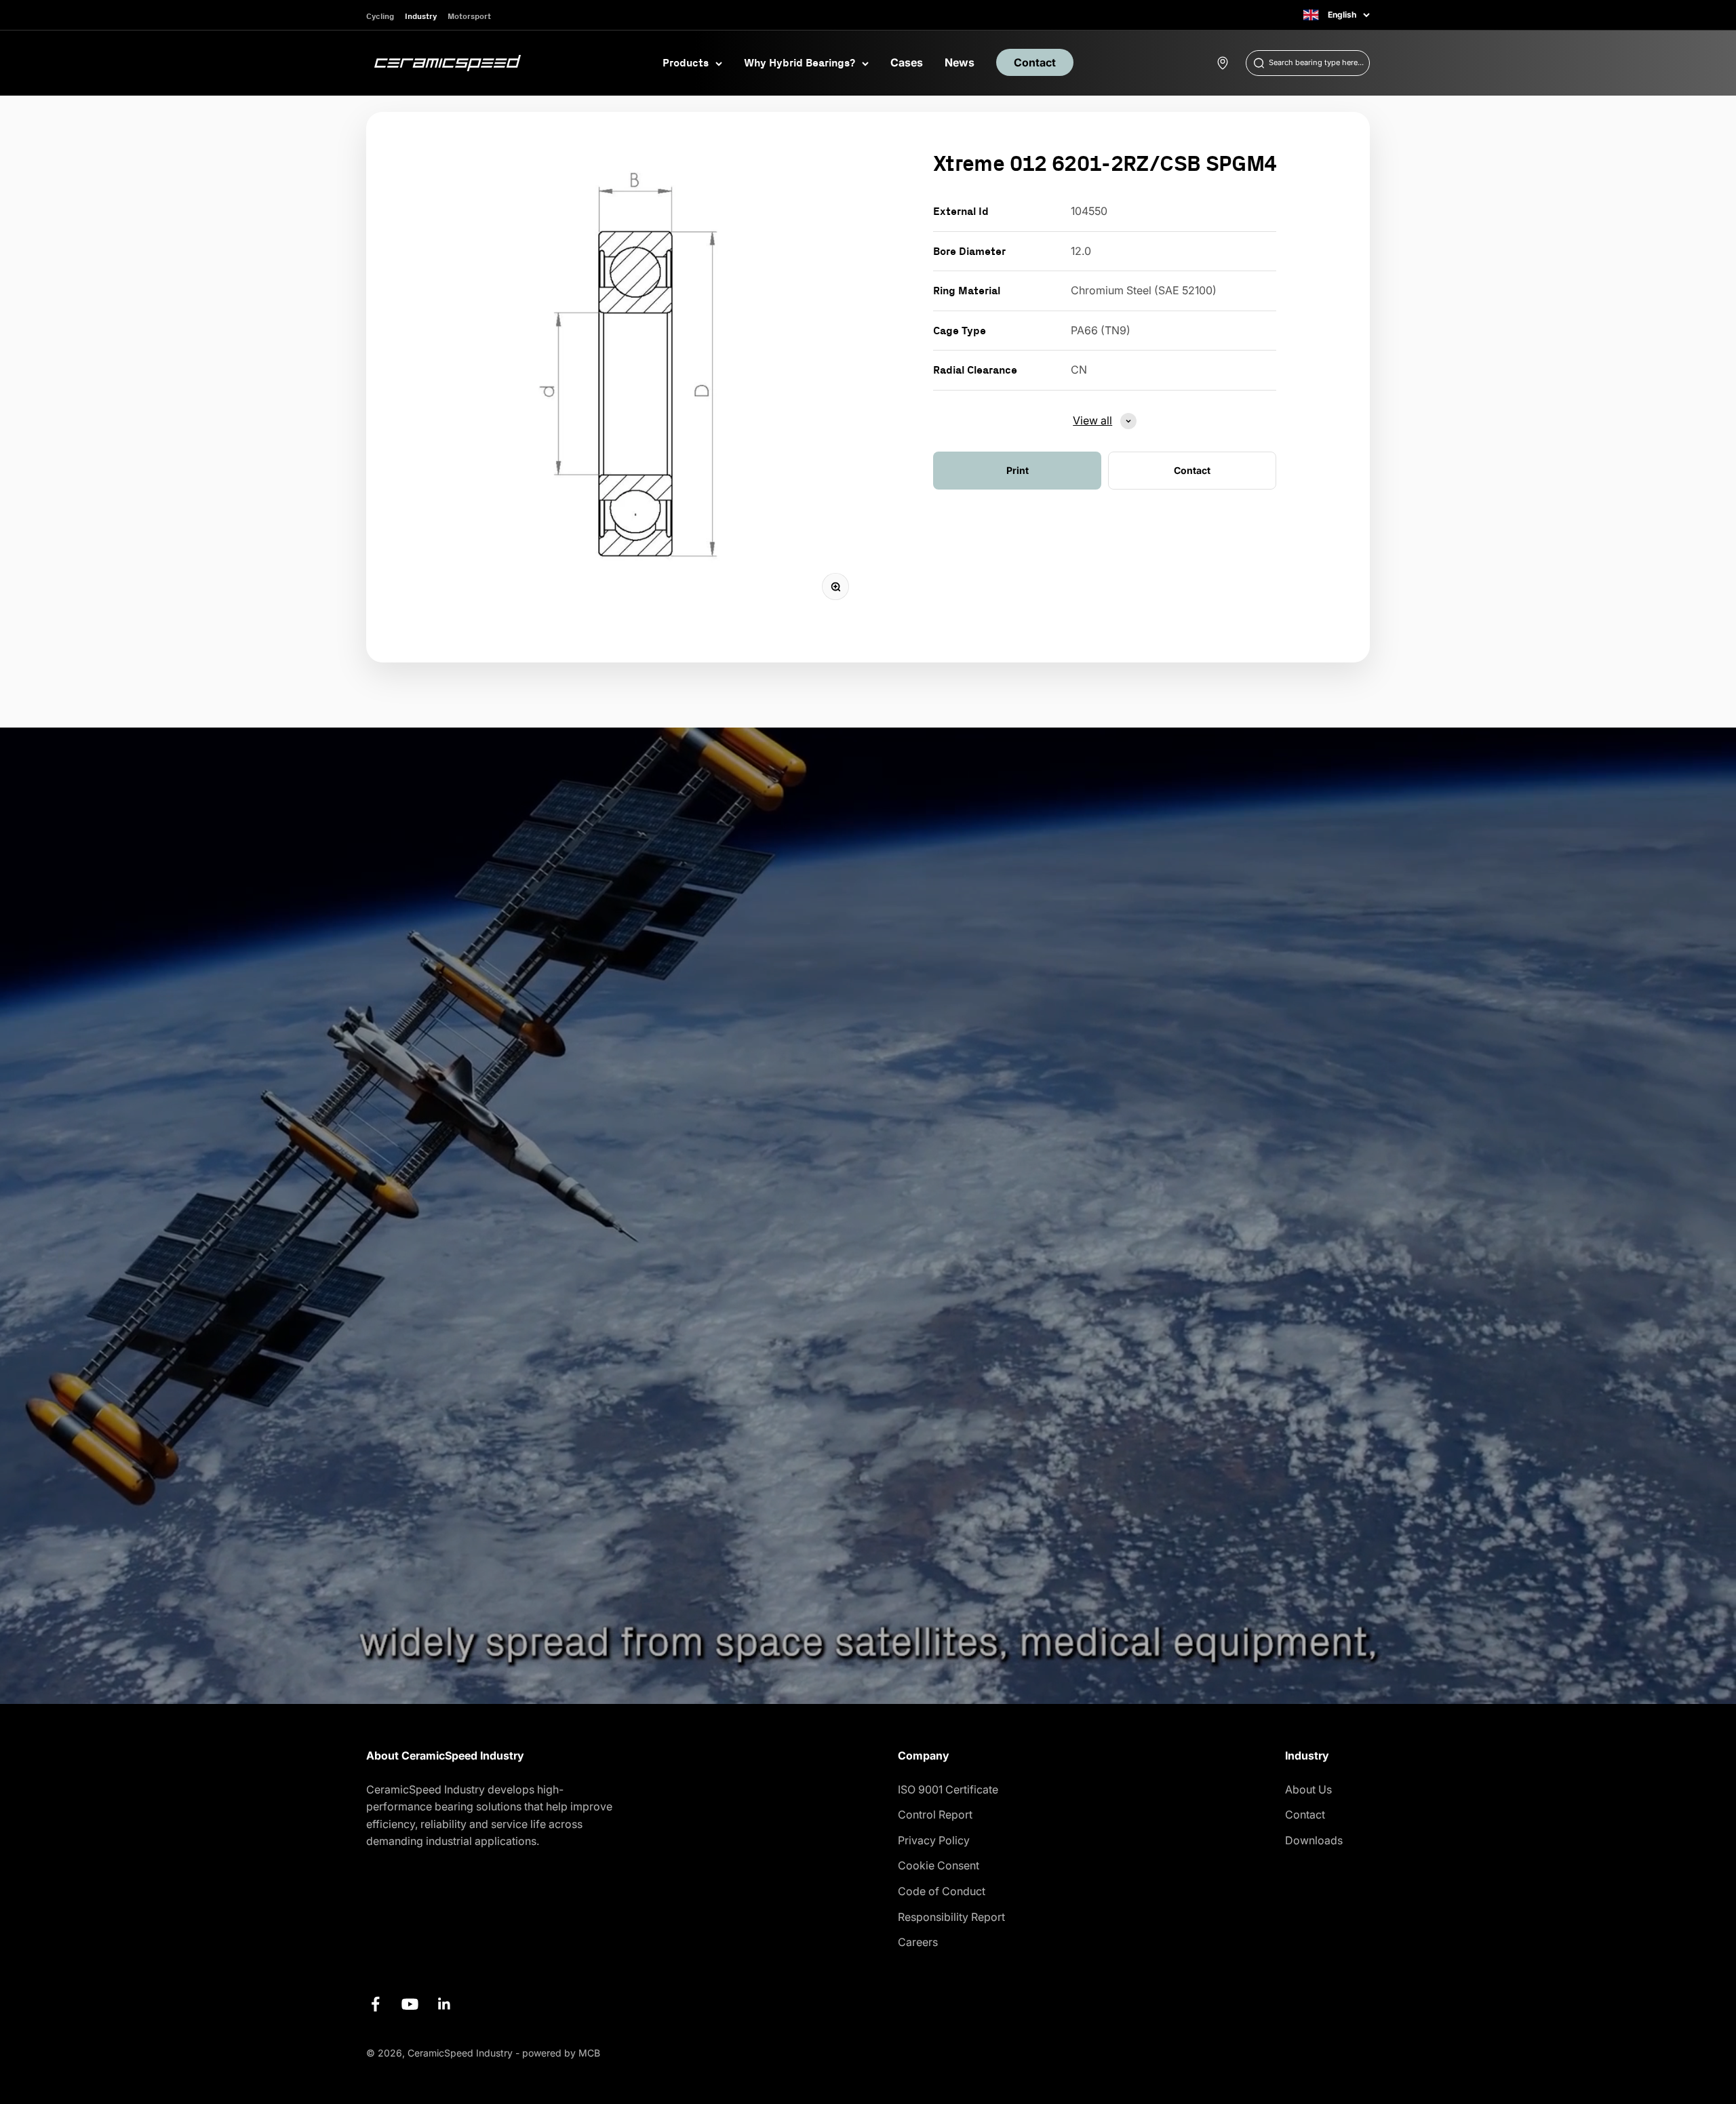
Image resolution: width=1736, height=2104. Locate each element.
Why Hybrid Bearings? (800, 62)
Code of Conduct (942, 1891)
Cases (907, 62)
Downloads (1314, 1840)
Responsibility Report (951, 1917)
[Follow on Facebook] (375, 2004)
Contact (1035, 62)
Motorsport (469, 16)
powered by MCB (561, 2053)
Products (686, 62)
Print (1018, 470)
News (960, 62)
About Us (1308, 1789)
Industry (421, 16)
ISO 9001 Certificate (948, 1789)
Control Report (935, 1814)
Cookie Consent (939, 1865)
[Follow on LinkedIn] (445, 2004)
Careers (918, 1942)
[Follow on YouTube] (410, 2004)
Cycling (380, 16)
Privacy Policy (934, 1840)
